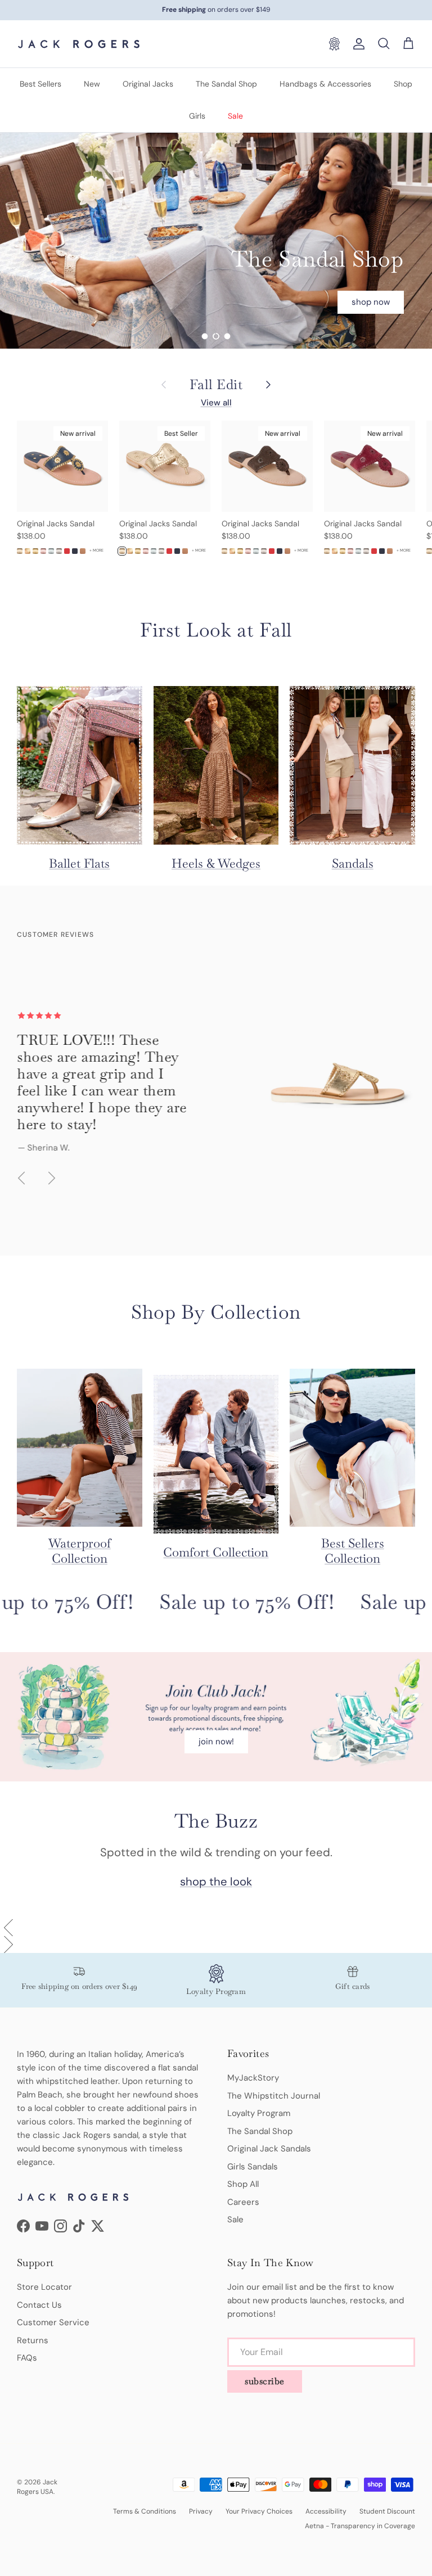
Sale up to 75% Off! (235, 1602)
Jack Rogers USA (37, 2487)
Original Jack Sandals (269, 2149)
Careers (243, 2202)
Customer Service (53, 2322)
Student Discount (387, 2511)
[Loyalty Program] (334, 44)
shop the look (216, 1882)
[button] (216, 1928)
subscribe (265, 2381)
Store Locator (44, 2287)
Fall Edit (216, 385)
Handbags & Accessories (325, 84)
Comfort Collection (216, 1552)
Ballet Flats (79, 863)
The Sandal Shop (226, 84)
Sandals (353, 863)
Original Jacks (148, 84)
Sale (235, 116)
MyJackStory (253, 2078)
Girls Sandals (253, 2167)
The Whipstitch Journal (274, 2096)
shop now (371, 246)
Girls (197, 116)
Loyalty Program (259, 2113)
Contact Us (39, 2305)
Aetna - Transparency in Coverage (360, 2526)
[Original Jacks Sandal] (20, 551)
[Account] (357, 44)
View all (216, 403)
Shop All (243, 2184)
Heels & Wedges (216, 863)
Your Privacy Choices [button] (259, 2511)
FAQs (27, 2358)
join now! (216, 1742)
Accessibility (326, 2511)
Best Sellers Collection (353, 1551)
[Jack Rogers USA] (79, 44)
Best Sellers (40, 84)
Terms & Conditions (145, 2511)
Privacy (201, 2511)
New (92, 84)
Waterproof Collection (80, 1551)
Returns (33, 2340)
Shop (403, 84)
